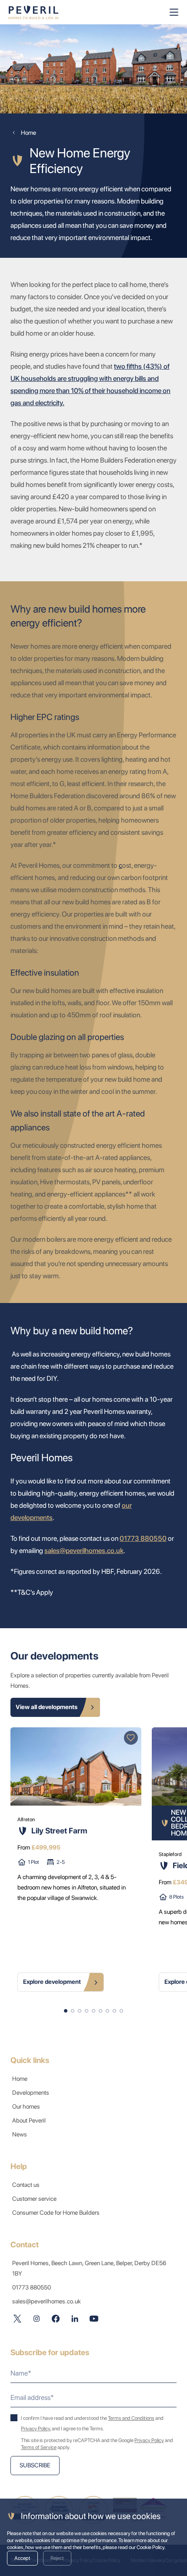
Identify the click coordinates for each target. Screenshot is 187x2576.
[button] (66, 2011)
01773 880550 (143, 1538)
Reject (57, 2558)
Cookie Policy (150, 2547)
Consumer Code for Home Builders (56, 2213)
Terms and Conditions (131, 2418)
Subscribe (35, 2465)
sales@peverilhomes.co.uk (84, 1551)
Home (20, 2079)
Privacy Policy (35, 2429)
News (20, 2134)
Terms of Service (39, 2447)
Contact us (26, 2185)
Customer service (34, 2199)
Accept (22, 2558)
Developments (31, 2093)
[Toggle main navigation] (174, 12)
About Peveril (29, 2120)
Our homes (26, 2106)
